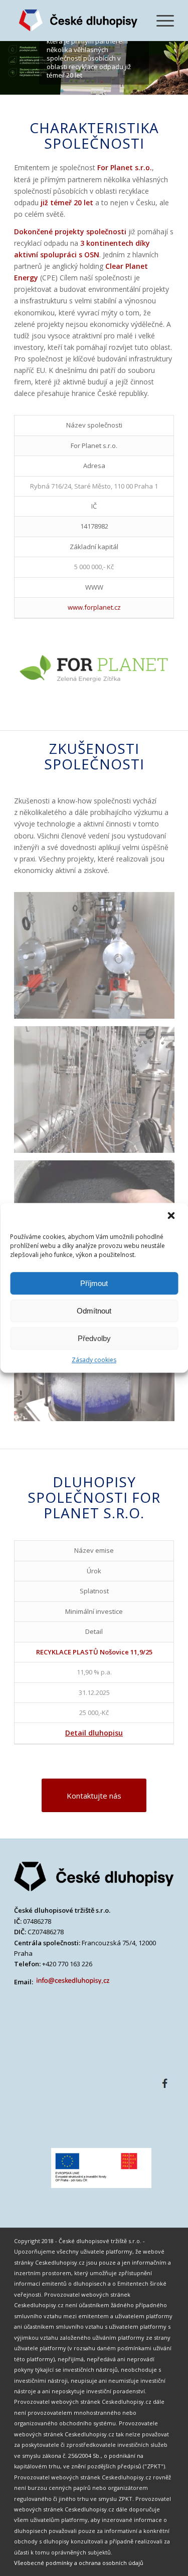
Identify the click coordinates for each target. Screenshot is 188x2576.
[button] (172, 1216)
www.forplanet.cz (94, 607)
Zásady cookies (94, 1360)
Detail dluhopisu (94, 1733)
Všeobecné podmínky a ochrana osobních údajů (79, 2563)
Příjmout (94, 1283)
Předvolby (94, 1338)
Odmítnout (94, 1311)
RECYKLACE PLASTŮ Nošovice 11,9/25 (94, 1652)
